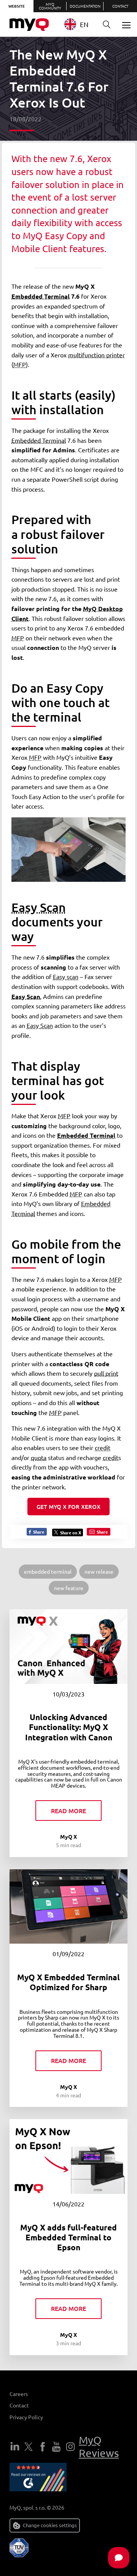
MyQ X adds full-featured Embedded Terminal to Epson (68, 2237)
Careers (19, 2394)
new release (99, 1571)
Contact (120, 6)
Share (38, 1532)
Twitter (29, 2447)
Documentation (85, 6)
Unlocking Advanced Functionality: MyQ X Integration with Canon (69, 1727)
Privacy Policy (26, 2417)
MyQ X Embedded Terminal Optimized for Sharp (68, 1982)
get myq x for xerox (68, 1507)
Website (17, 6)
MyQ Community (50, 6)
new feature (69, 1588)
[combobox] (79, 24)
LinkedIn (15, 2447)
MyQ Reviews (99, 2447)
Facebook (43, 2447)
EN (84, 24)
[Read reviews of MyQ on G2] (38, 2478)
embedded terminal (48, 1571)
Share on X (71, 1532)
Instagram (70, 2447)
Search (107, 25)
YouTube (56, 2447)
